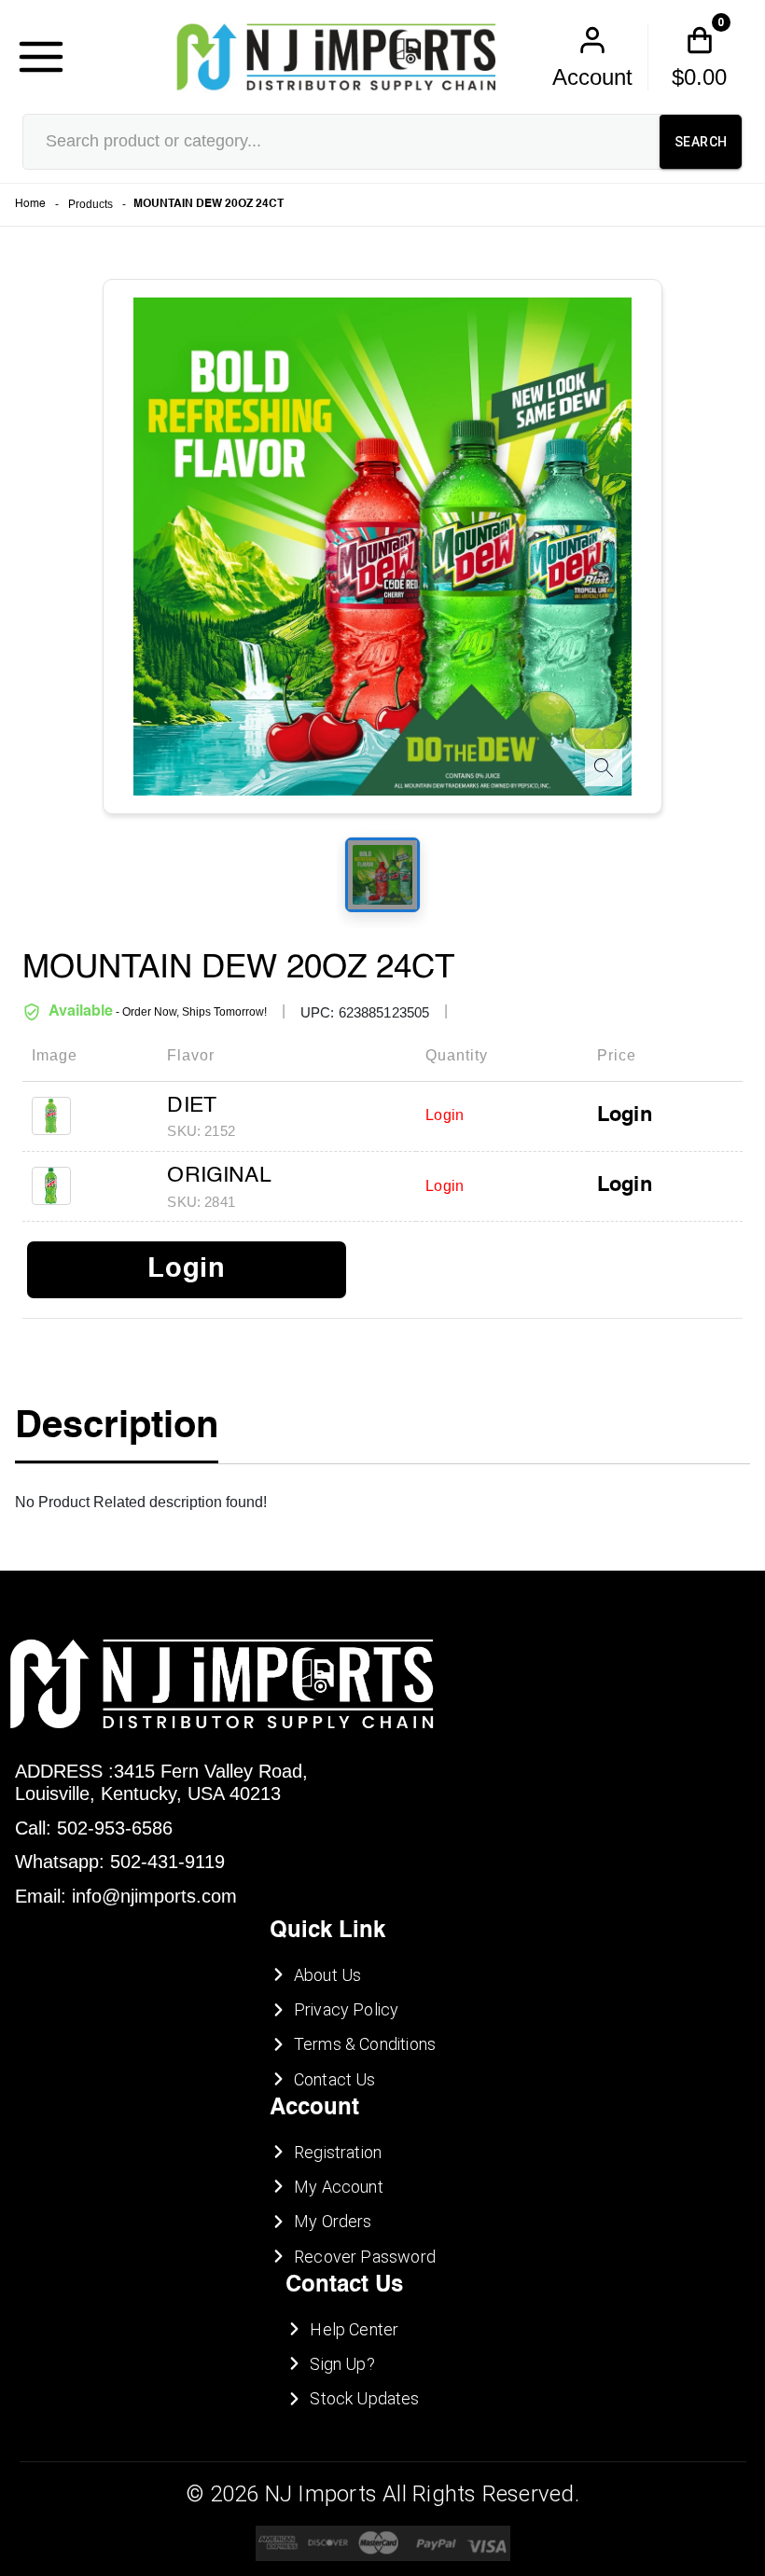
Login (625, 1115)
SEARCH (701, 142)
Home (30, 204)
